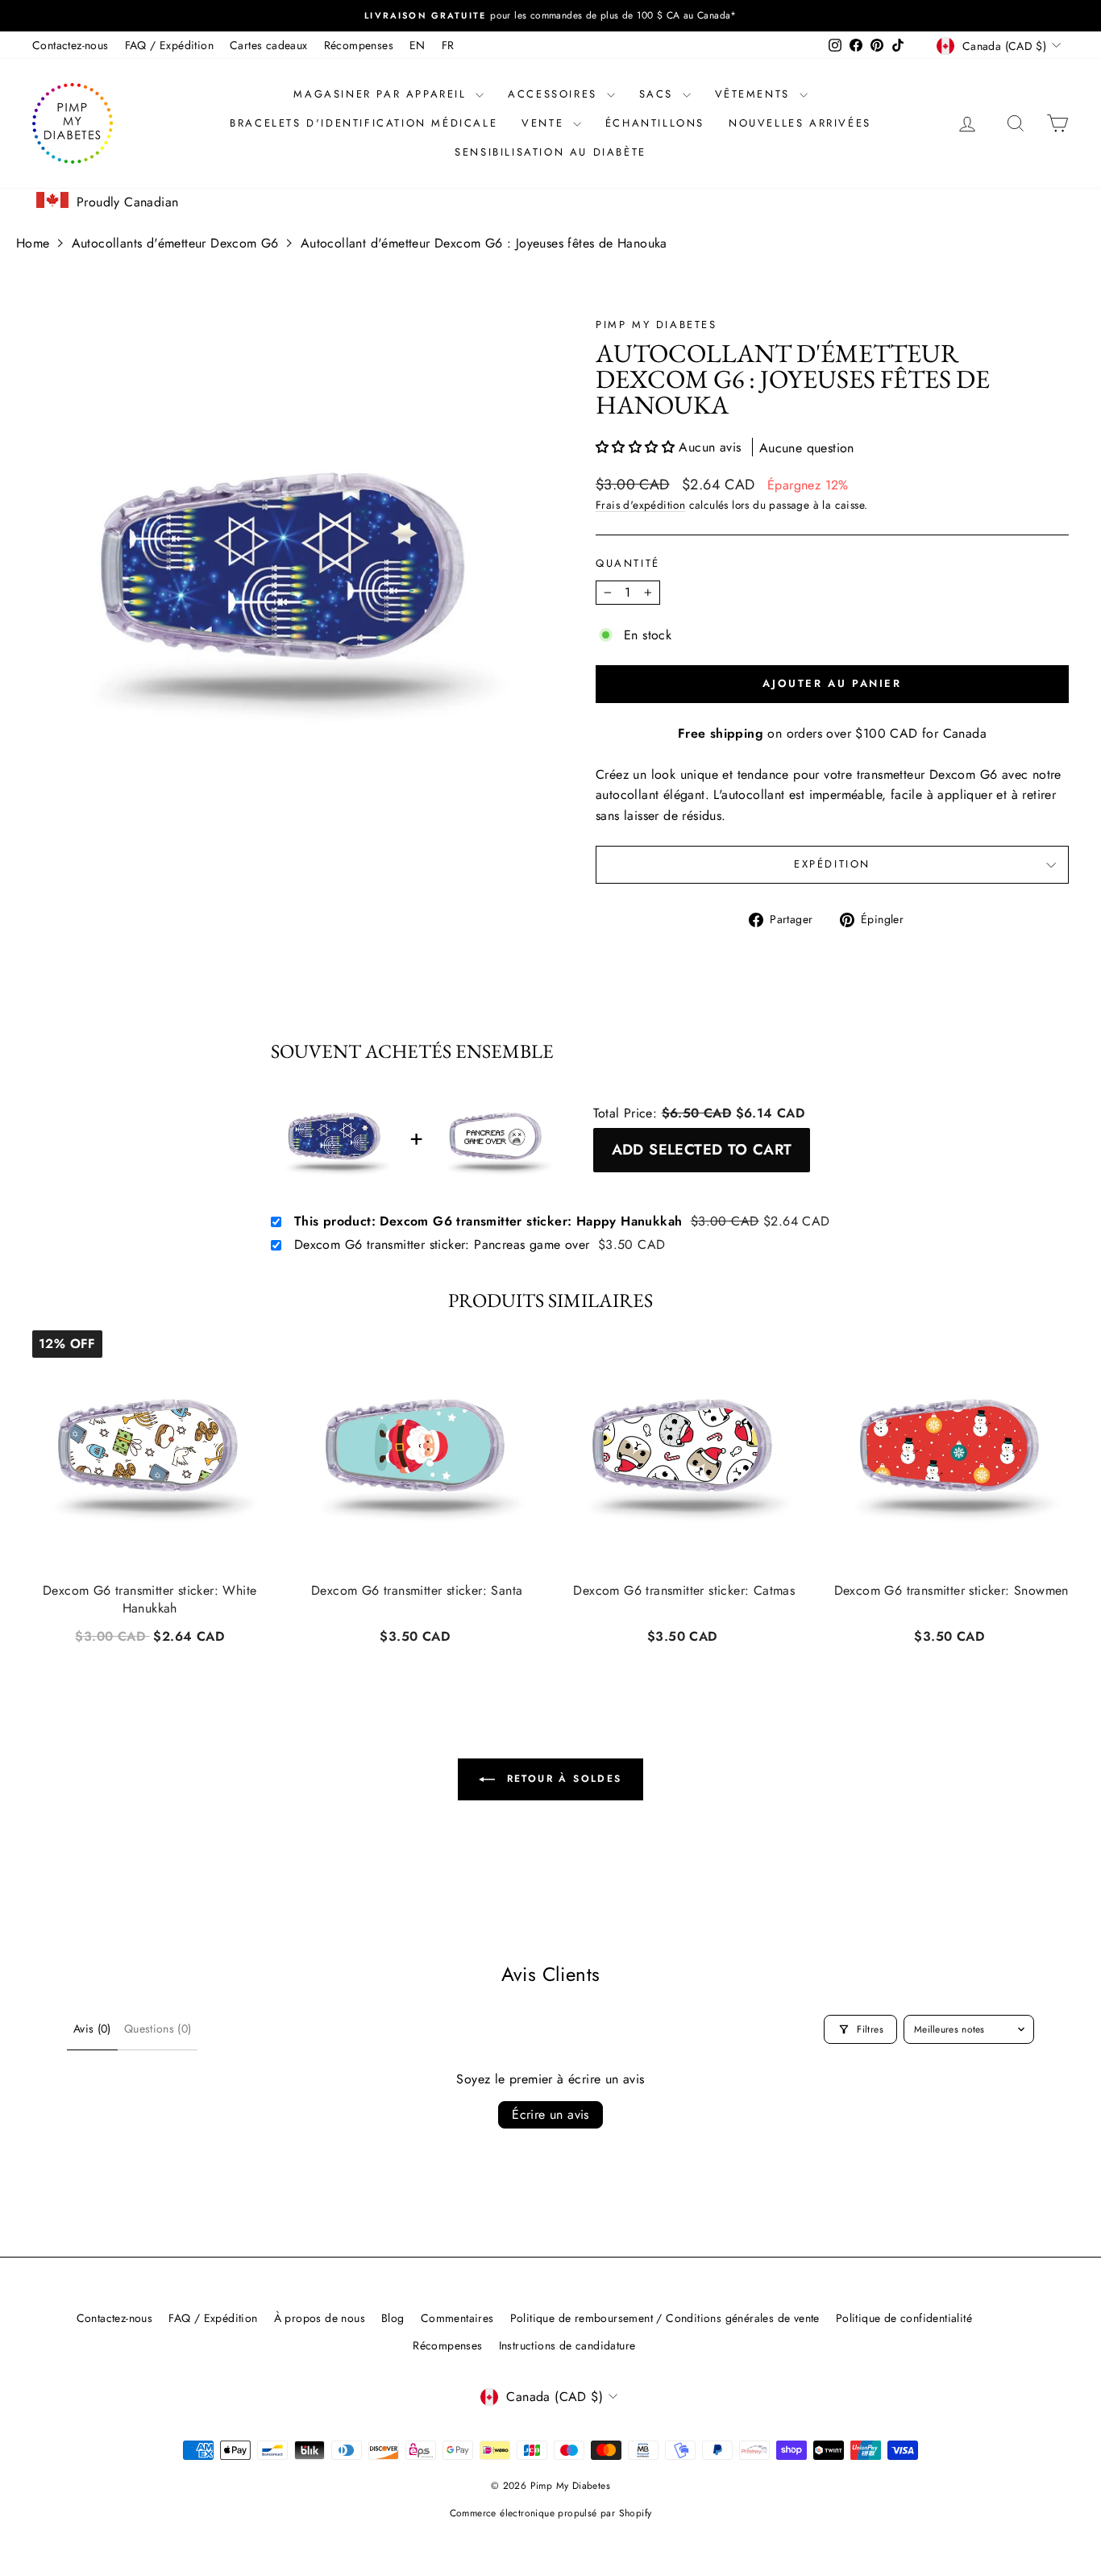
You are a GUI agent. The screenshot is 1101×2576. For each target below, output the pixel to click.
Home (33, 243)
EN (418, 45)
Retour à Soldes (561, 1779)
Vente (545, 123)
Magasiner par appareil (382, 94)
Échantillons (655, 123)
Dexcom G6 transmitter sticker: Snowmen (951, 1591)
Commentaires (457, 2318)
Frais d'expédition (640, 505)
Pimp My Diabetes (656, 325)
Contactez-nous (71, 45)
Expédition (832, 864)
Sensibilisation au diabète (550, 152)
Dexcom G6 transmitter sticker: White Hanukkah (150, 1600)
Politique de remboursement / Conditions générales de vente (665, 2318)
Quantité (628, 563)
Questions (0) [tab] (158, 2029)
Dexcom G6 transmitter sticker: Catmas (684, 1591)
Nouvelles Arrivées (800, 123)
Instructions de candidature (567, 2345)
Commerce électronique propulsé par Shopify (551, 2513)
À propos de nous (320, 2318)
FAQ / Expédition (169, 45)
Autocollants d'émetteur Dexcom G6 (175, 243)
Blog (393, 2318)
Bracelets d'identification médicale (364, 123)
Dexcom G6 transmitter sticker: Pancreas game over (442, 1245)
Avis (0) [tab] (92, 2029)
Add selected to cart (702, 1149)
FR (448, 45)
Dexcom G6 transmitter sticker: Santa (417, 1591)
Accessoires (555, 94)
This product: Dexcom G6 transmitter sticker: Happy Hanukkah (488, 1221)
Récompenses (359, 45)
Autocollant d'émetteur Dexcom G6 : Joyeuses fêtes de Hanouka (484, 243)
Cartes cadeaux (269, 45)
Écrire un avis (550, 2114)
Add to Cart (150, 1634)
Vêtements (755, 94)
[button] (637, 447)
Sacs (659, 94)
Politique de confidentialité (904, 2318)
